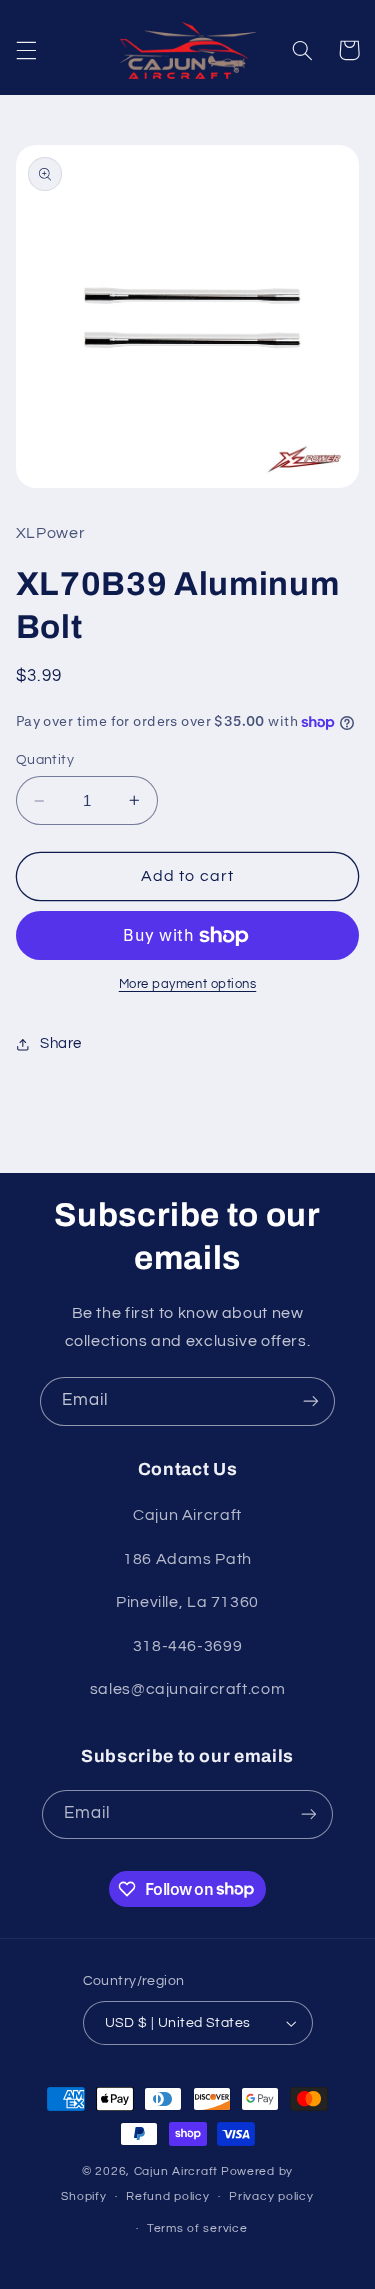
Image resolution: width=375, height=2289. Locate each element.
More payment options (188, 984)
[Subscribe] (311, 1401)
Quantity (45, 760)
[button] (26, 50)
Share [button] (61, 1043)
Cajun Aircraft (176, 2171)
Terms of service (197, 2228)
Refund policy (168, 2196)
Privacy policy (271, 2196)
